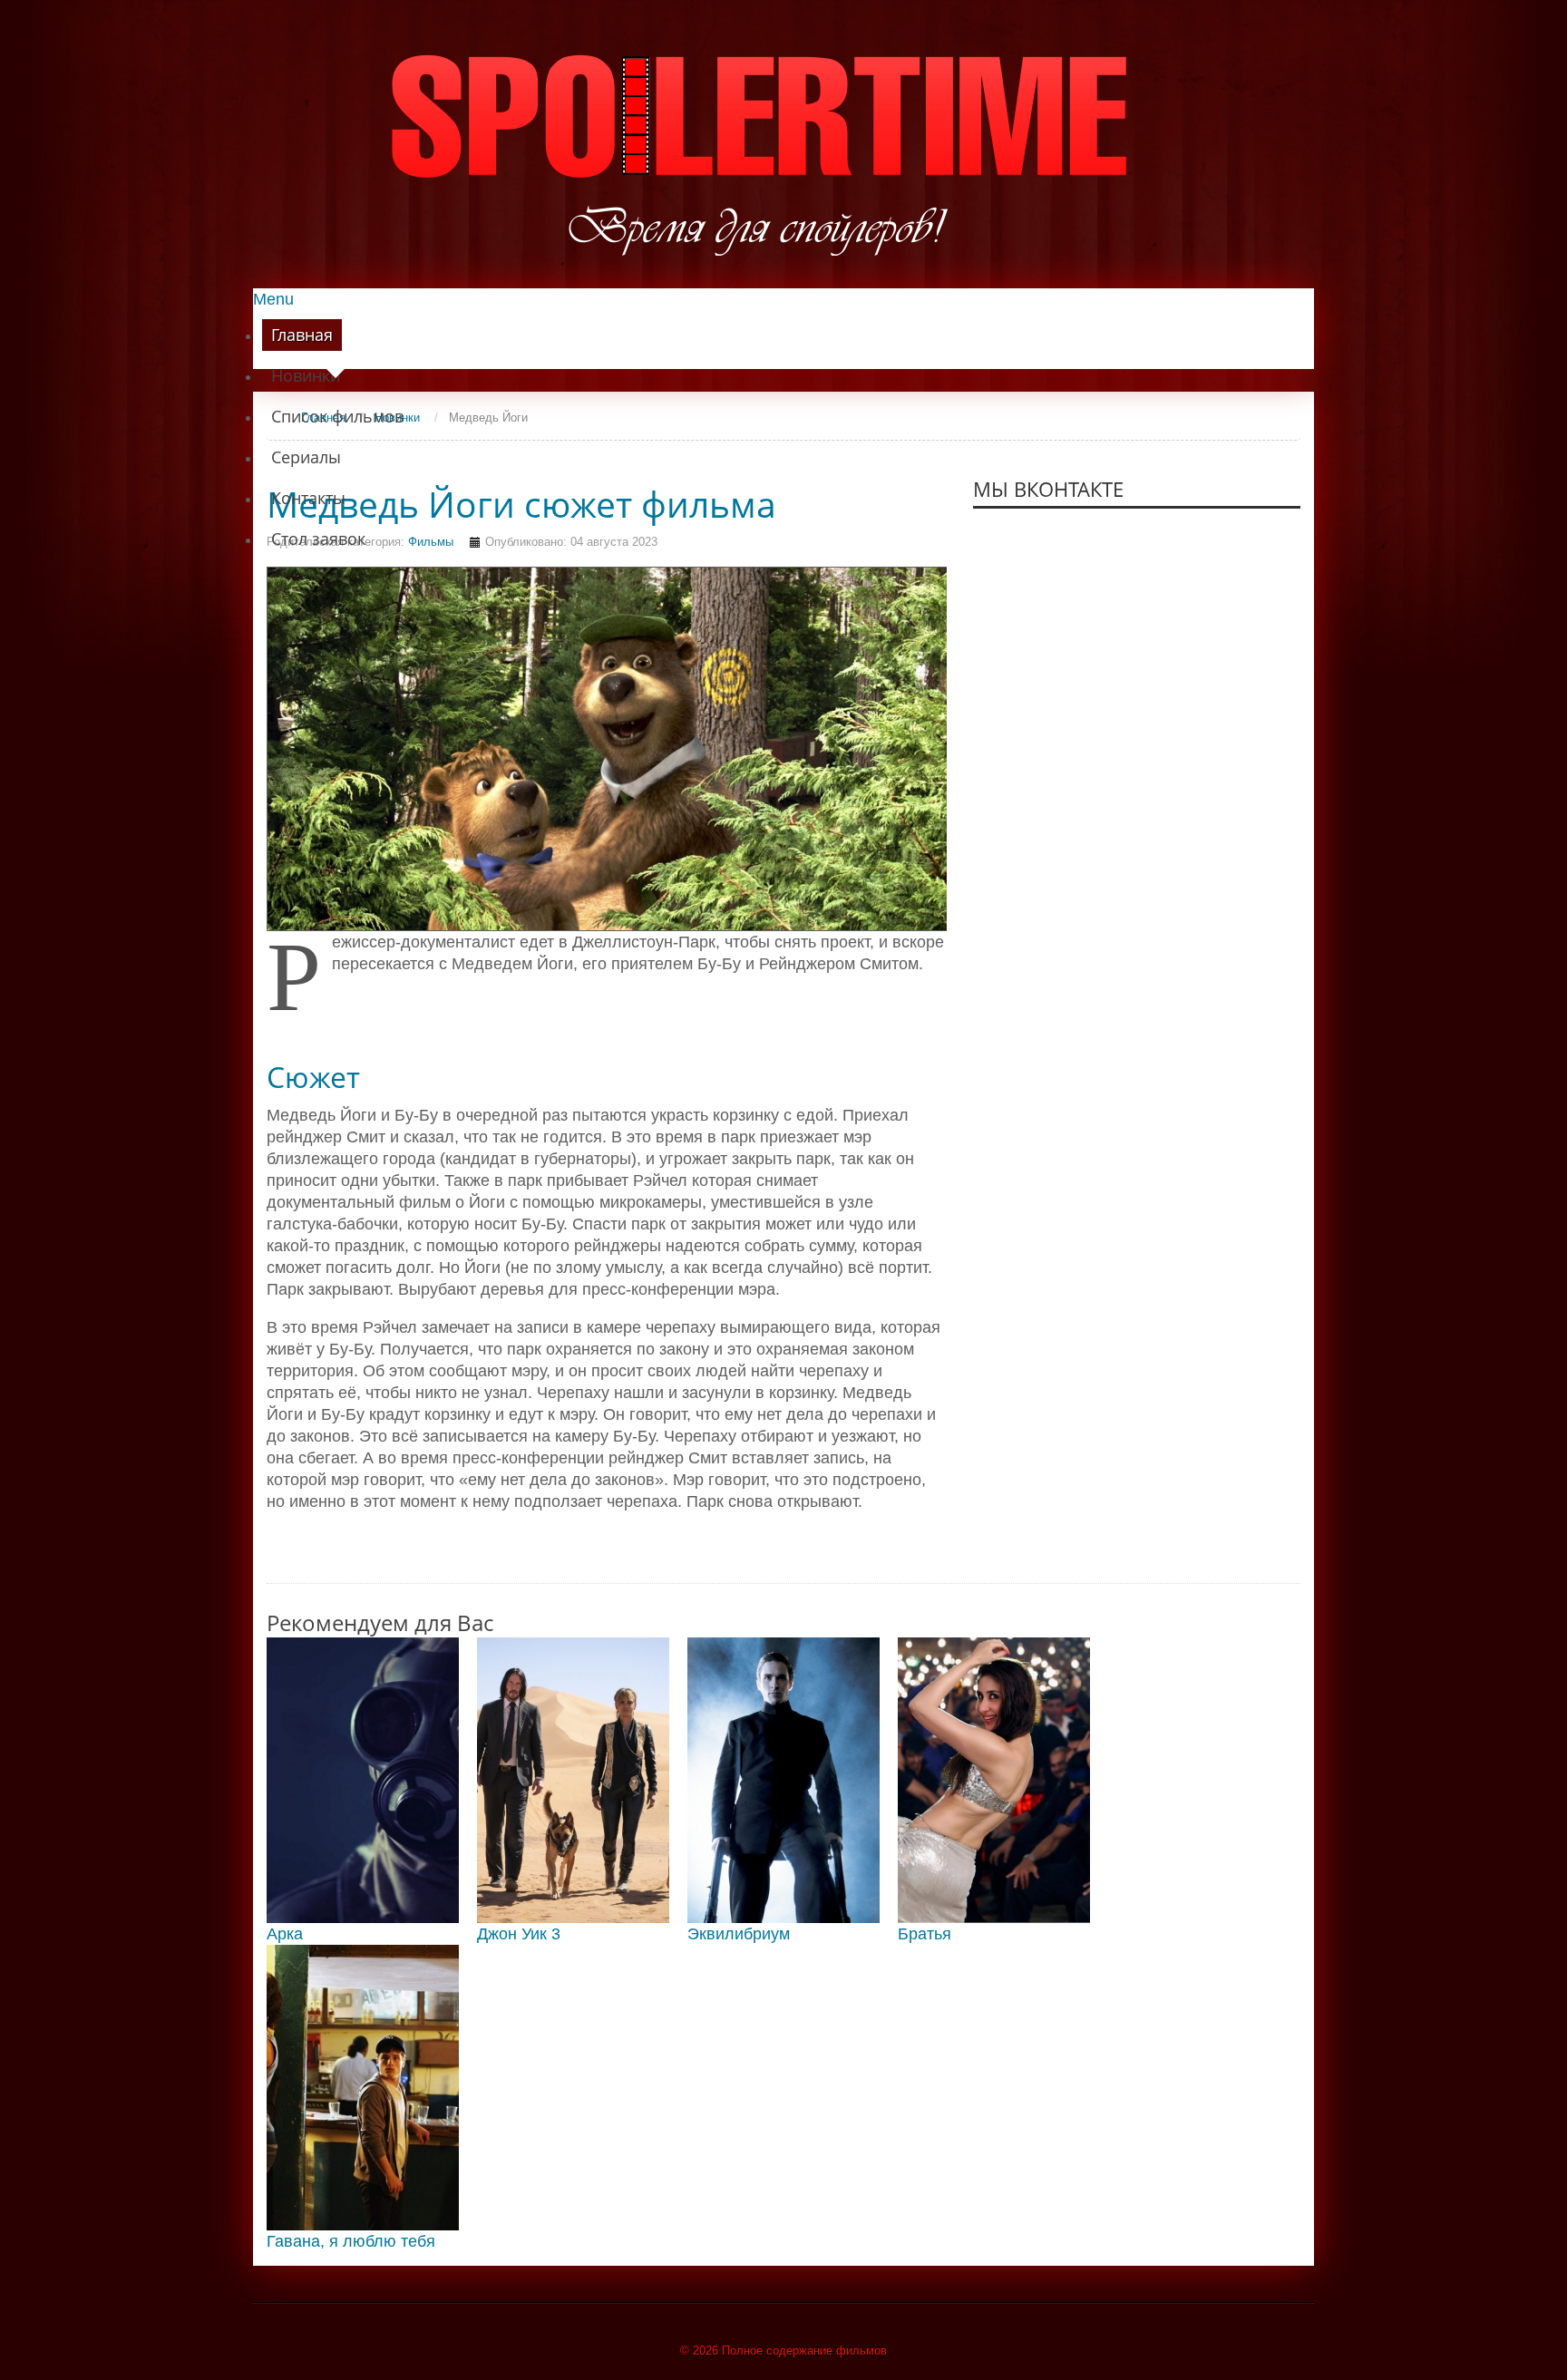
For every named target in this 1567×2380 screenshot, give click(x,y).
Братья (925, 1934)
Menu (273, 299)
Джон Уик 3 (519, 1934)
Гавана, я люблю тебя (351, 2241)
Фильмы (431, 542)
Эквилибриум (739, 1934)
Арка (285, 1934)
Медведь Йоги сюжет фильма (521, 504)
